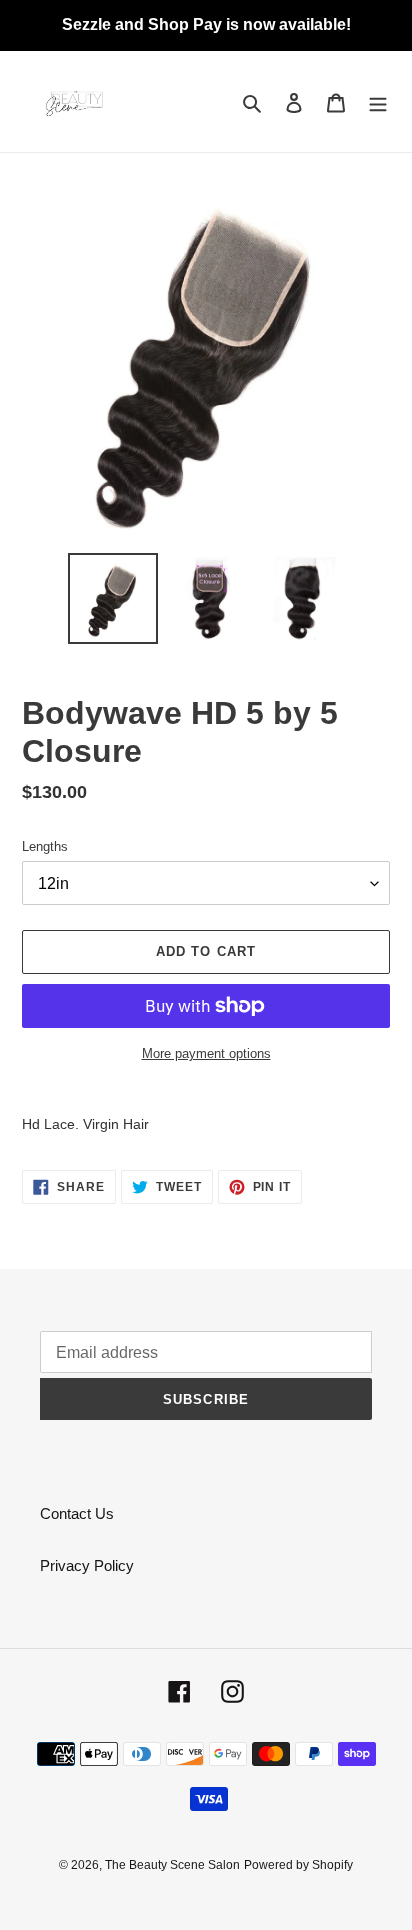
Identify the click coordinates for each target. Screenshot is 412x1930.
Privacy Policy (87, 1565)
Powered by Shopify (298, 1865)
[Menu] (378, 101)
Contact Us (77, 1513)
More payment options (206, 1053)
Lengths (45, 846)
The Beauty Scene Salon (172, 1865)
